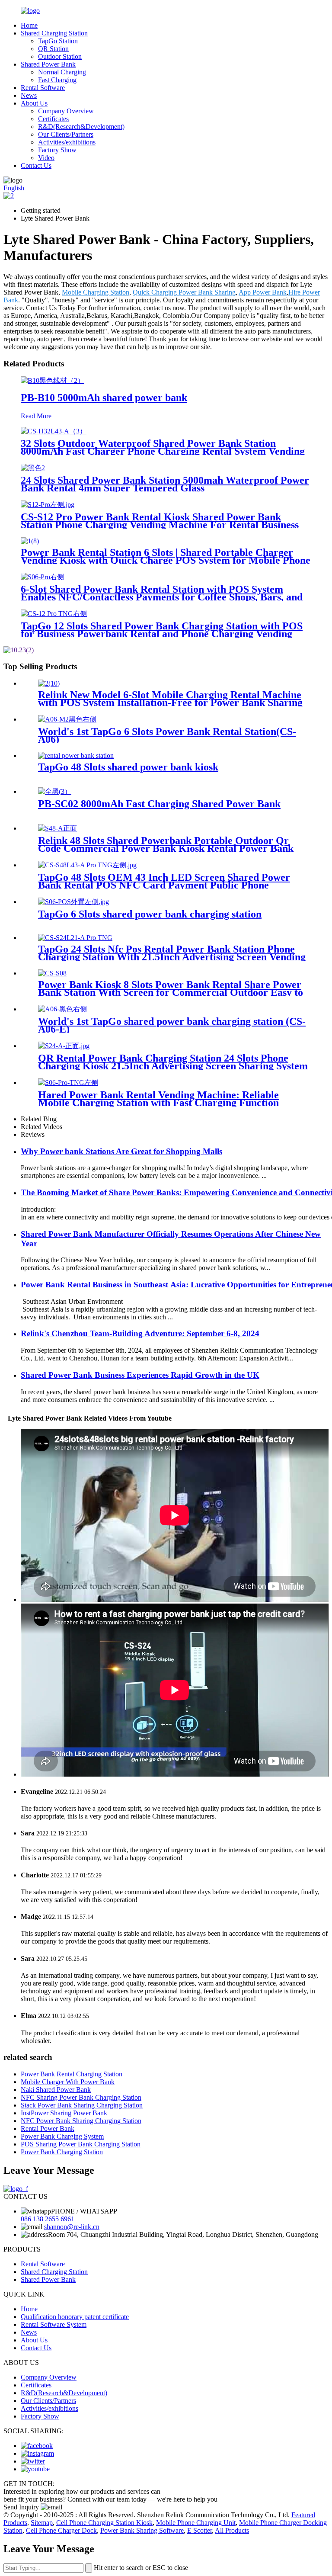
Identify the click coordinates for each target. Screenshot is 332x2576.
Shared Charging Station (54, 33)
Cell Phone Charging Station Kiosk (104, 2523)
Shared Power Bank (48, 64)
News (29, 95)
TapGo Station (58, 41)
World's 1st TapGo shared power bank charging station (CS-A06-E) (172, 1025)
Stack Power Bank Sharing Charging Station (82, 2105)
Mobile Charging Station (96, 292)
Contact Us (36, 165)
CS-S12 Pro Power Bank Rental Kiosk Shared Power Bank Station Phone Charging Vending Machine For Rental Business (160, 521)
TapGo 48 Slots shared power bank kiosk (128, 767)
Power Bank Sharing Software (142, 2530)
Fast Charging (57, 80)
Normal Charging (62, 72)
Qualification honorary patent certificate (75, 2317)
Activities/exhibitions (67, 142)
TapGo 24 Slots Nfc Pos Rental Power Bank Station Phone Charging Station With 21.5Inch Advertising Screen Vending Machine (172, 957)
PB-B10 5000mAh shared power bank (104, 398)
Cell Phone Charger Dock (61, 2530)
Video (46, 158)
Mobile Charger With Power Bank (68, 2082)
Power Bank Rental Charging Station (72, 2074)
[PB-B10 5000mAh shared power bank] (53, 380)
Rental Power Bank (48, 2128)
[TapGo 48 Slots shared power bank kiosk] (76, 755)
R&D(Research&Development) (81, 127)
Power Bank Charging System (62, 2136)
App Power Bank (263, 292)
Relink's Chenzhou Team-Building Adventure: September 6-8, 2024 (140, 1333)
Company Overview (66, 111)
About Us (34, 103)
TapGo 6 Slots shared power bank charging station (150, 914)
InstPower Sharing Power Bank (64, 2113)
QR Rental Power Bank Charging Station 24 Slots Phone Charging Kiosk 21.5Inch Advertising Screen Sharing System (173, 1062)
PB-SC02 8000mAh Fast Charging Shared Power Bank (159, 804)
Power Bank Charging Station (62, 2152)
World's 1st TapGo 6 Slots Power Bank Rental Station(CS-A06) (167, 735)
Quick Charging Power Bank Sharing (184, 292)
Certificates (53, 119)
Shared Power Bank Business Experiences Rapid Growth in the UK (140, 1375)
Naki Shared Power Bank (56, 2090)
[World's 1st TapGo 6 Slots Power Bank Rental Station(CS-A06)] (67, 719)
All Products (232, 2530)
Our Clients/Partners (66, 134)
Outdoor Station (60, 56)
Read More (36, 416)
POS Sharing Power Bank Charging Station (81, 2144)
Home (29, 25)
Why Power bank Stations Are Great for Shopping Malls (121, 1151)
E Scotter (200, 2530)
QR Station (53, 49)
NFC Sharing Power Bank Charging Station (81, 2097)
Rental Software (43, 88)
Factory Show (57, 150)
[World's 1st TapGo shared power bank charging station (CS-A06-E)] (62, 1009)
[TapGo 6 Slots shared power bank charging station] (73, 902)
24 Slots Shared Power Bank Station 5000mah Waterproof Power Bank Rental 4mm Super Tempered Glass (165, 484)
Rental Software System (54, 2324)
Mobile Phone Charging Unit (196, 2523)
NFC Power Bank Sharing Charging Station (81, 2121)
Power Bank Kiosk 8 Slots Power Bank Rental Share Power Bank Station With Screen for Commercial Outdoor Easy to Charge (171, 992)
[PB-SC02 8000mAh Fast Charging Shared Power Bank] (55, 791)
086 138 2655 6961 (48, 2219)
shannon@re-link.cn (72, 2227)
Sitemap (42, 2523)
